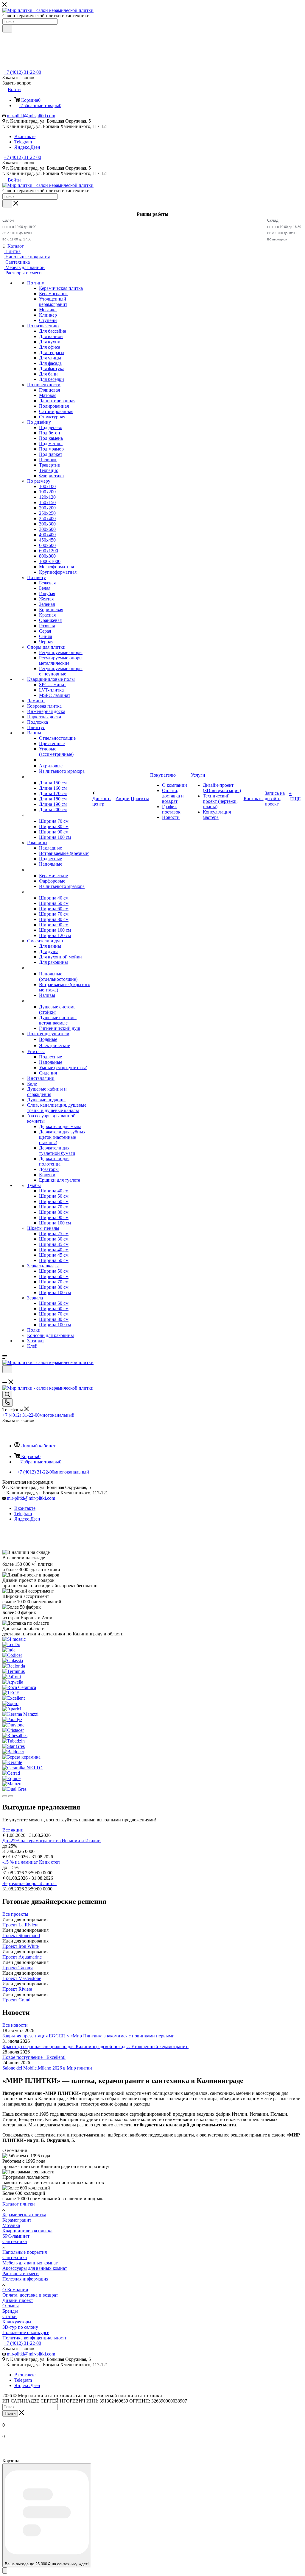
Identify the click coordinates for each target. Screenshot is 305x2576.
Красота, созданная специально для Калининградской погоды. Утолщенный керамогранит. (95, 2046)
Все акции (13, 1830)
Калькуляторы (17, 2322)
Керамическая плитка (24, 2215)
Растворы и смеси (21, 2274)
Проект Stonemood (21, 1935)
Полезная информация (25, 2279)
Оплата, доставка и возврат (30, 2295)
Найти (10, 2413)
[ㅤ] (28, 777)
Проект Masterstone (22, 1978)
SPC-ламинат (16, 2236)
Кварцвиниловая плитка (27, 2231)
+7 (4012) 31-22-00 (22, 72)
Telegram (23, 142)
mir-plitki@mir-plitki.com (31, 116)
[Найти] (7, 29)
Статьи (10, 2316)
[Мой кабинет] (5, 1377)
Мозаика (11, 2225)
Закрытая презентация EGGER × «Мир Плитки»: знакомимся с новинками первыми (88, 2036)
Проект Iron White (21, 1946)
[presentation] (5, 1796)
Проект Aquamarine (22, 1957)
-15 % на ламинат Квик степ (31, 1862)
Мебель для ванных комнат (30, 2263)
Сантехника (15, 2241)
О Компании (15, 2290)
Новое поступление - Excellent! (34, 2057)
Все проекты (15, 1914)
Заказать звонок (18, 163)
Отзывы (11, 2306)
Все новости (15, 2025)
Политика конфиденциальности (35, 2338)
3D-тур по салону (20, 2327)
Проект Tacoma (18, 1968)
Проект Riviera (17, 1989)
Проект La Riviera (20, 1925)
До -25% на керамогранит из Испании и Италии (52, 1841)
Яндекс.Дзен (27, 147)
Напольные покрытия (25, 2252)
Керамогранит (17, 2220)
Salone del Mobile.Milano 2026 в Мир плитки (47, 2068)
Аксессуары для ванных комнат (35, 2268)
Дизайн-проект (18, 2300)
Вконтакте (25, 136)
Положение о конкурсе (26, 2332)
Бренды (10, 2311)
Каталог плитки (19, 2204)
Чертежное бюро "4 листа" (29, 1883)
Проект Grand (16, 2000)
